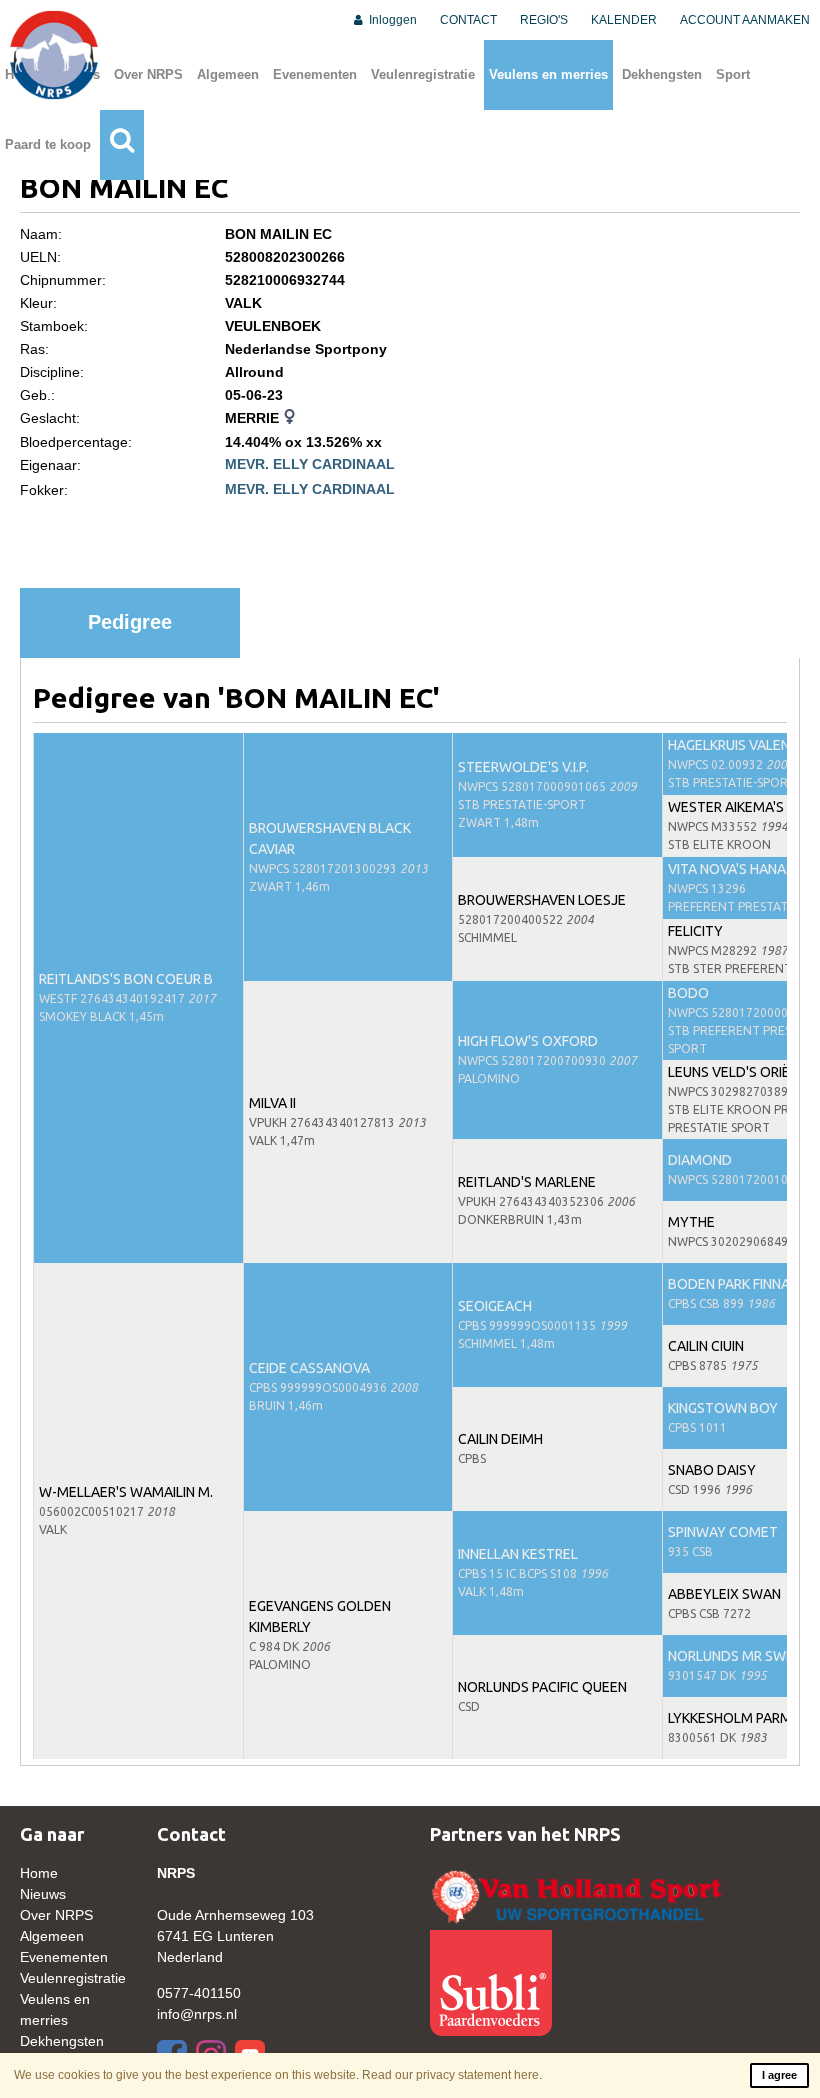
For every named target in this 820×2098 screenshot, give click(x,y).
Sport (733, 74)
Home (39, 1873)
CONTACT (468, 20)
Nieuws (43, 1894)
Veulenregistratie (423, 74)
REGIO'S (544, 20)
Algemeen (228, 74)
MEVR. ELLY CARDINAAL (310, 464)
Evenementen (315, 74)
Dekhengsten (662, 74)
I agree (779, 2075)
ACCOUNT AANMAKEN (745, 20)
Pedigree (130, 622)
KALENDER (624, 20)
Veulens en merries (548, 74)
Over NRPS (148, 74)
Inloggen (391, 20)
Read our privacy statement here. (452, 2075)
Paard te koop (48, 144)
